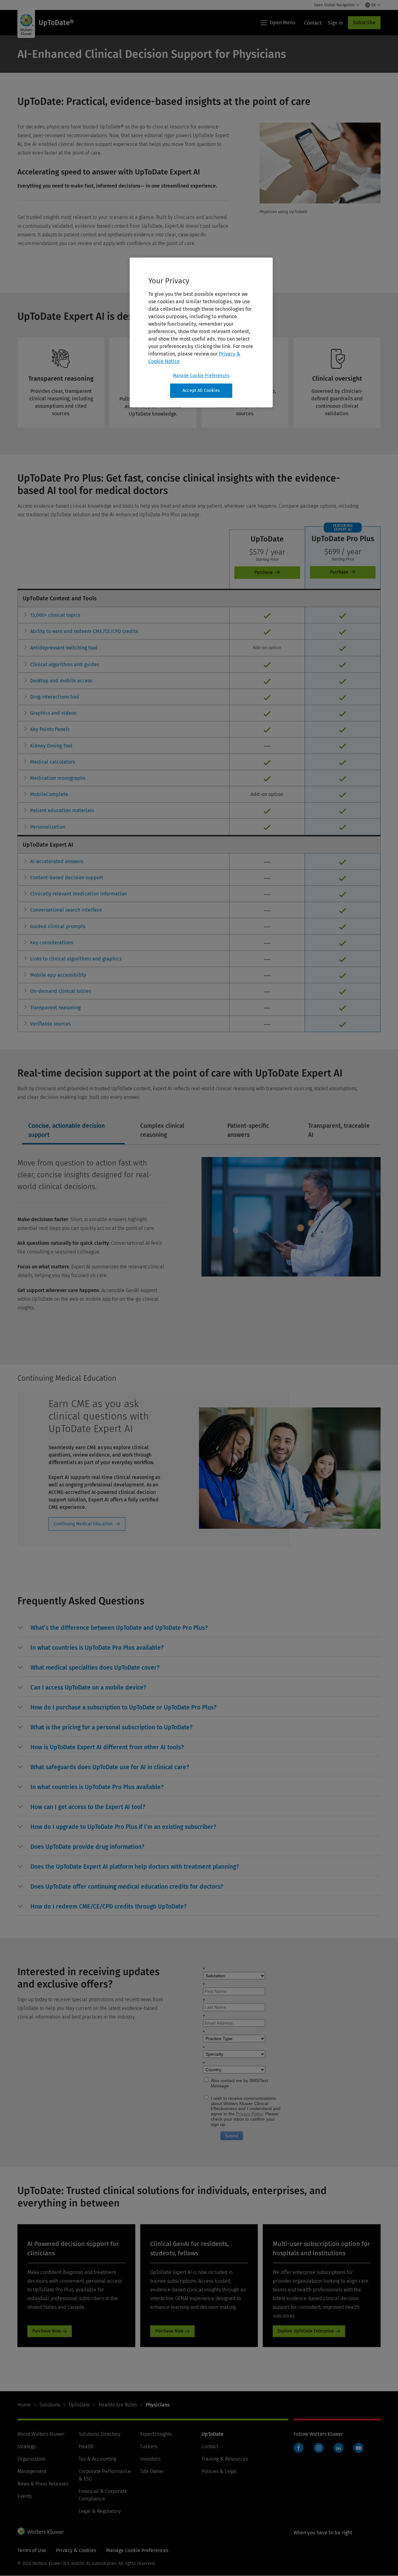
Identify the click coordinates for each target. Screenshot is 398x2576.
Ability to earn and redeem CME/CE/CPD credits (84, 631)
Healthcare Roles (118, 2405)
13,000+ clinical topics (55, 615)
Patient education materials (62, 810)
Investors (150, 2459)
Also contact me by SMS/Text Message (239, 2083)
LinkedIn (339, 2448)
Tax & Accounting (97, 2459)
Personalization (48, 827)
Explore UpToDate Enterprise (306, 2331)
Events (25, 2496)
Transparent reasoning (55, 1008)
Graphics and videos (53, 713)
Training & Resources (225, 2459)
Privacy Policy (249, 2114)
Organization (31, 2459)
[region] (201, 332)
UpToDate (79, 2405)
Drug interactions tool (55, 697)
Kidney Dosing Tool (51, 746)
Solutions (50, 2405)
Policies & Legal (219, 2471)
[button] (119, 1628)
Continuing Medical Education (83, 1524)
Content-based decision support (67, 878)
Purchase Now (46, 2331)
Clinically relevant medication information (79, 894)
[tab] (73, 1131)
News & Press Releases (43, 2484)
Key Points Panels (50, 729)
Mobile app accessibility (58, 975)
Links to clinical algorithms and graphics (76, 959)
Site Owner (152, 2471)
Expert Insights (156, 2434)
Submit (232, 2136)
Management (32, 2471)
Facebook (298, 2448)
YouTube (359, 2448)
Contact (210, 2446)
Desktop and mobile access (61, 681)
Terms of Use (32, 2550)
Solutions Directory (99, 2434)
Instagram (319, 2448)
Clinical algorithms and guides (65, 665)
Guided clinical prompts (58, 926)
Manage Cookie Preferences (201, 376)
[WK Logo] (41, 2531)
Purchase (267, 573)
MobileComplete (49, 794)
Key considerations (52, 943)
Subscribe (364, 23)
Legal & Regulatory (100, 2511)
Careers (149, 2446)
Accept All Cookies (201, 391)
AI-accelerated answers (57, 861)
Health (86, 2446)
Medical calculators (53, 762)
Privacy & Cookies (76, 2550)
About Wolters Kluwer (41, 2434)
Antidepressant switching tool (64, 648)
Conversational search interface (66, 910)
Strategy (26, 2446)
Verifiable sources (50, 1024)
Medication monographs (58, 778)
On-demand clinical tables (60, 991)
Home (24, 2405)
